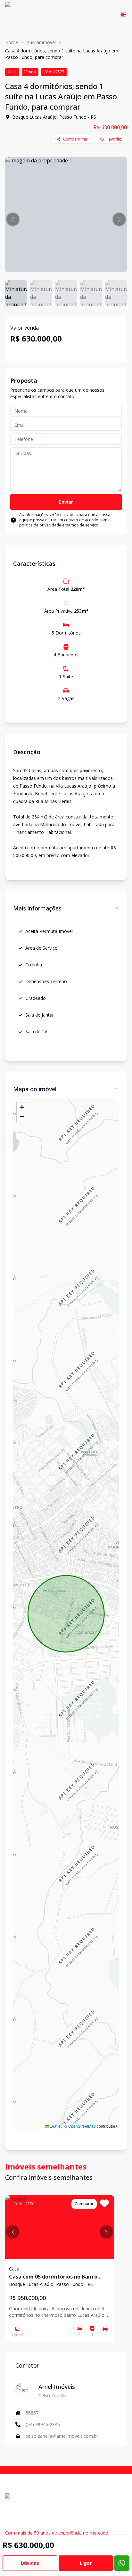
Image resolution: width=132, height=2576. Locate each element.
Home (12, 42)
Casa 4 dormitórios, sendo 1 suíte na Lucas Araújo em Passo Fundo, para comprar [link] (62, 54)
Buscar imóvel (41, 42)
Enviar (66, 502)
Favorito (114, 139)
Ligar (86, 2563)
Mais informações (37, 908)
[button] (13, 219)
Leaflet (55, 2126)
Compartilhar (75, 139)
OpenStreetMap (82, 2126)
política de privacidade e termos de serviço (59, 525)
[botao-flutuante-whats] (122, 2563)
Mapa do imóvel (35, 1089)
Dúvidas (30, 2563)
